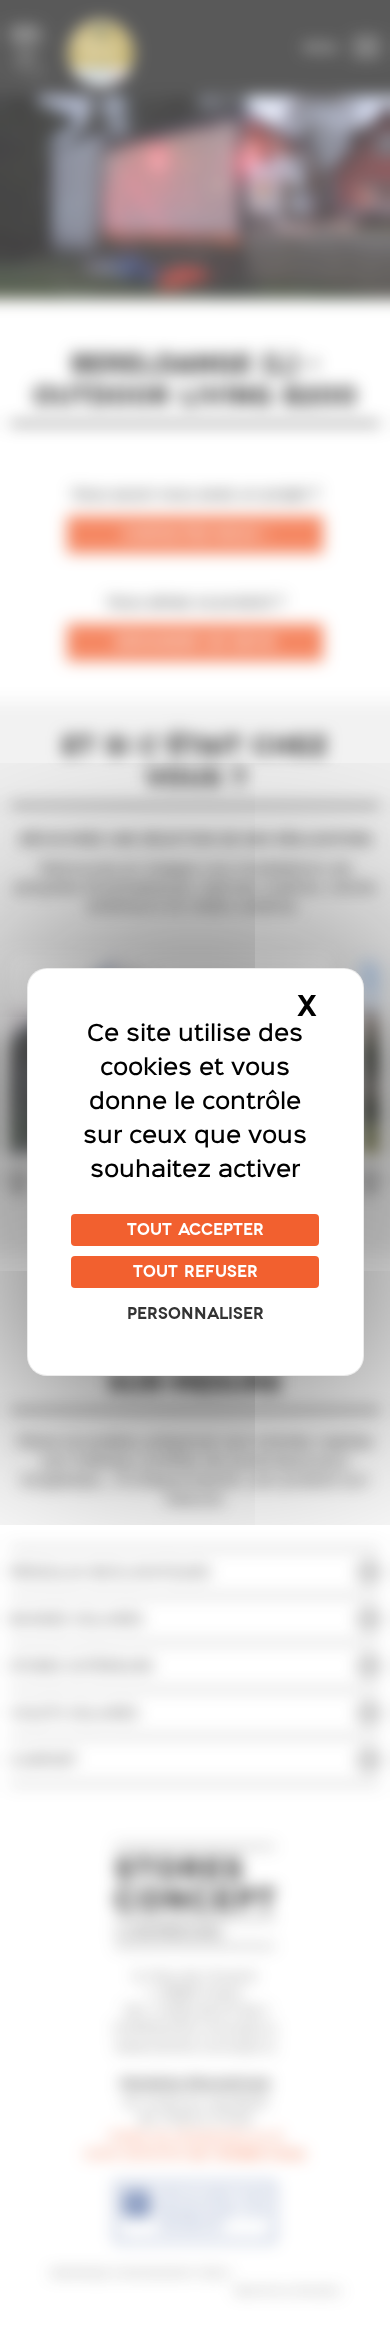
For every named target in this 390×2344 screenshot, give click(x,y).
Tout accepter (195, 1230)
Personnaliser (195, 1314)
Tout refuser (195, 1272)
